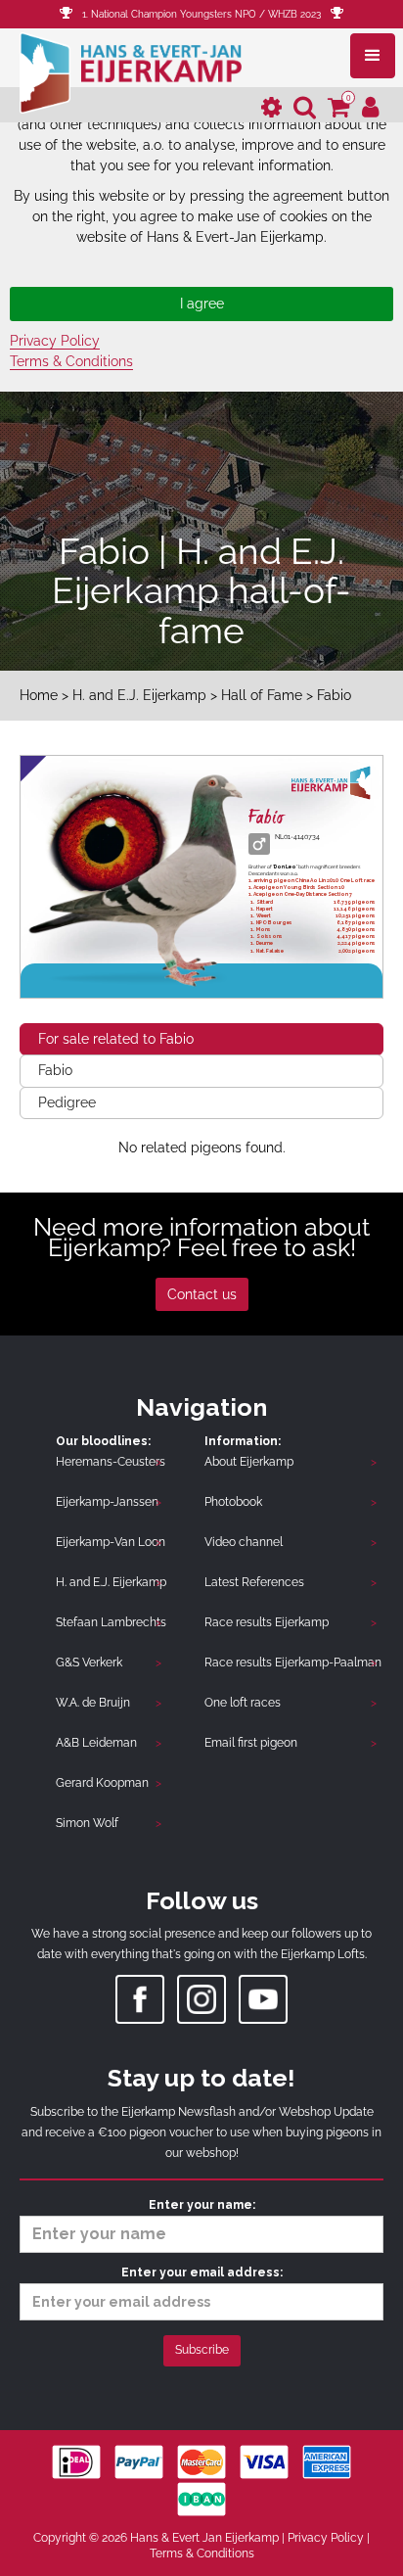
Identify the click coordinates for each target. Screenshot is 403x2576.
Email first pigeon (251, 1743)
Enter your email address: (202, 2272)
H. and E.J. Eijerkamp (139, 695)
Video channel (244, 1542)
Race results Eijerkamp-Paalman (293, 1663)
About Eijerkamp (249, 1462)
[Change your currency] (271, 108)
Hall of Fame (264, 695)
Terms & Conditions (71, 361)
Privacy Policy (55, 341)
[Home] (131, 71)
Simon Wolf (87, 1823)
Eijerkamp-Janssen (107, 1502)
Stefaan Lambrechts (111, 1622)
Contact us (202, 1294)
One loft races (243, 1703)
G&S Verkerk (89, 1663)
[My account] (371, 108)
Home (39, 695)
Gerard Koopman (102, 1783)
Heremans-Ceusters (111, 1462)
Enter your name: (202, 2205)
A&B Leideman (96, 1743)
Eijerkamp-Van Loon (111, 1542)
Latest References (254, 1582)
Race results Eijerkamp (267, 1622)
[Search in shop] (305, 108)
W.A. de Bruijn (93, 1703)
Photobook (233, 1502)
